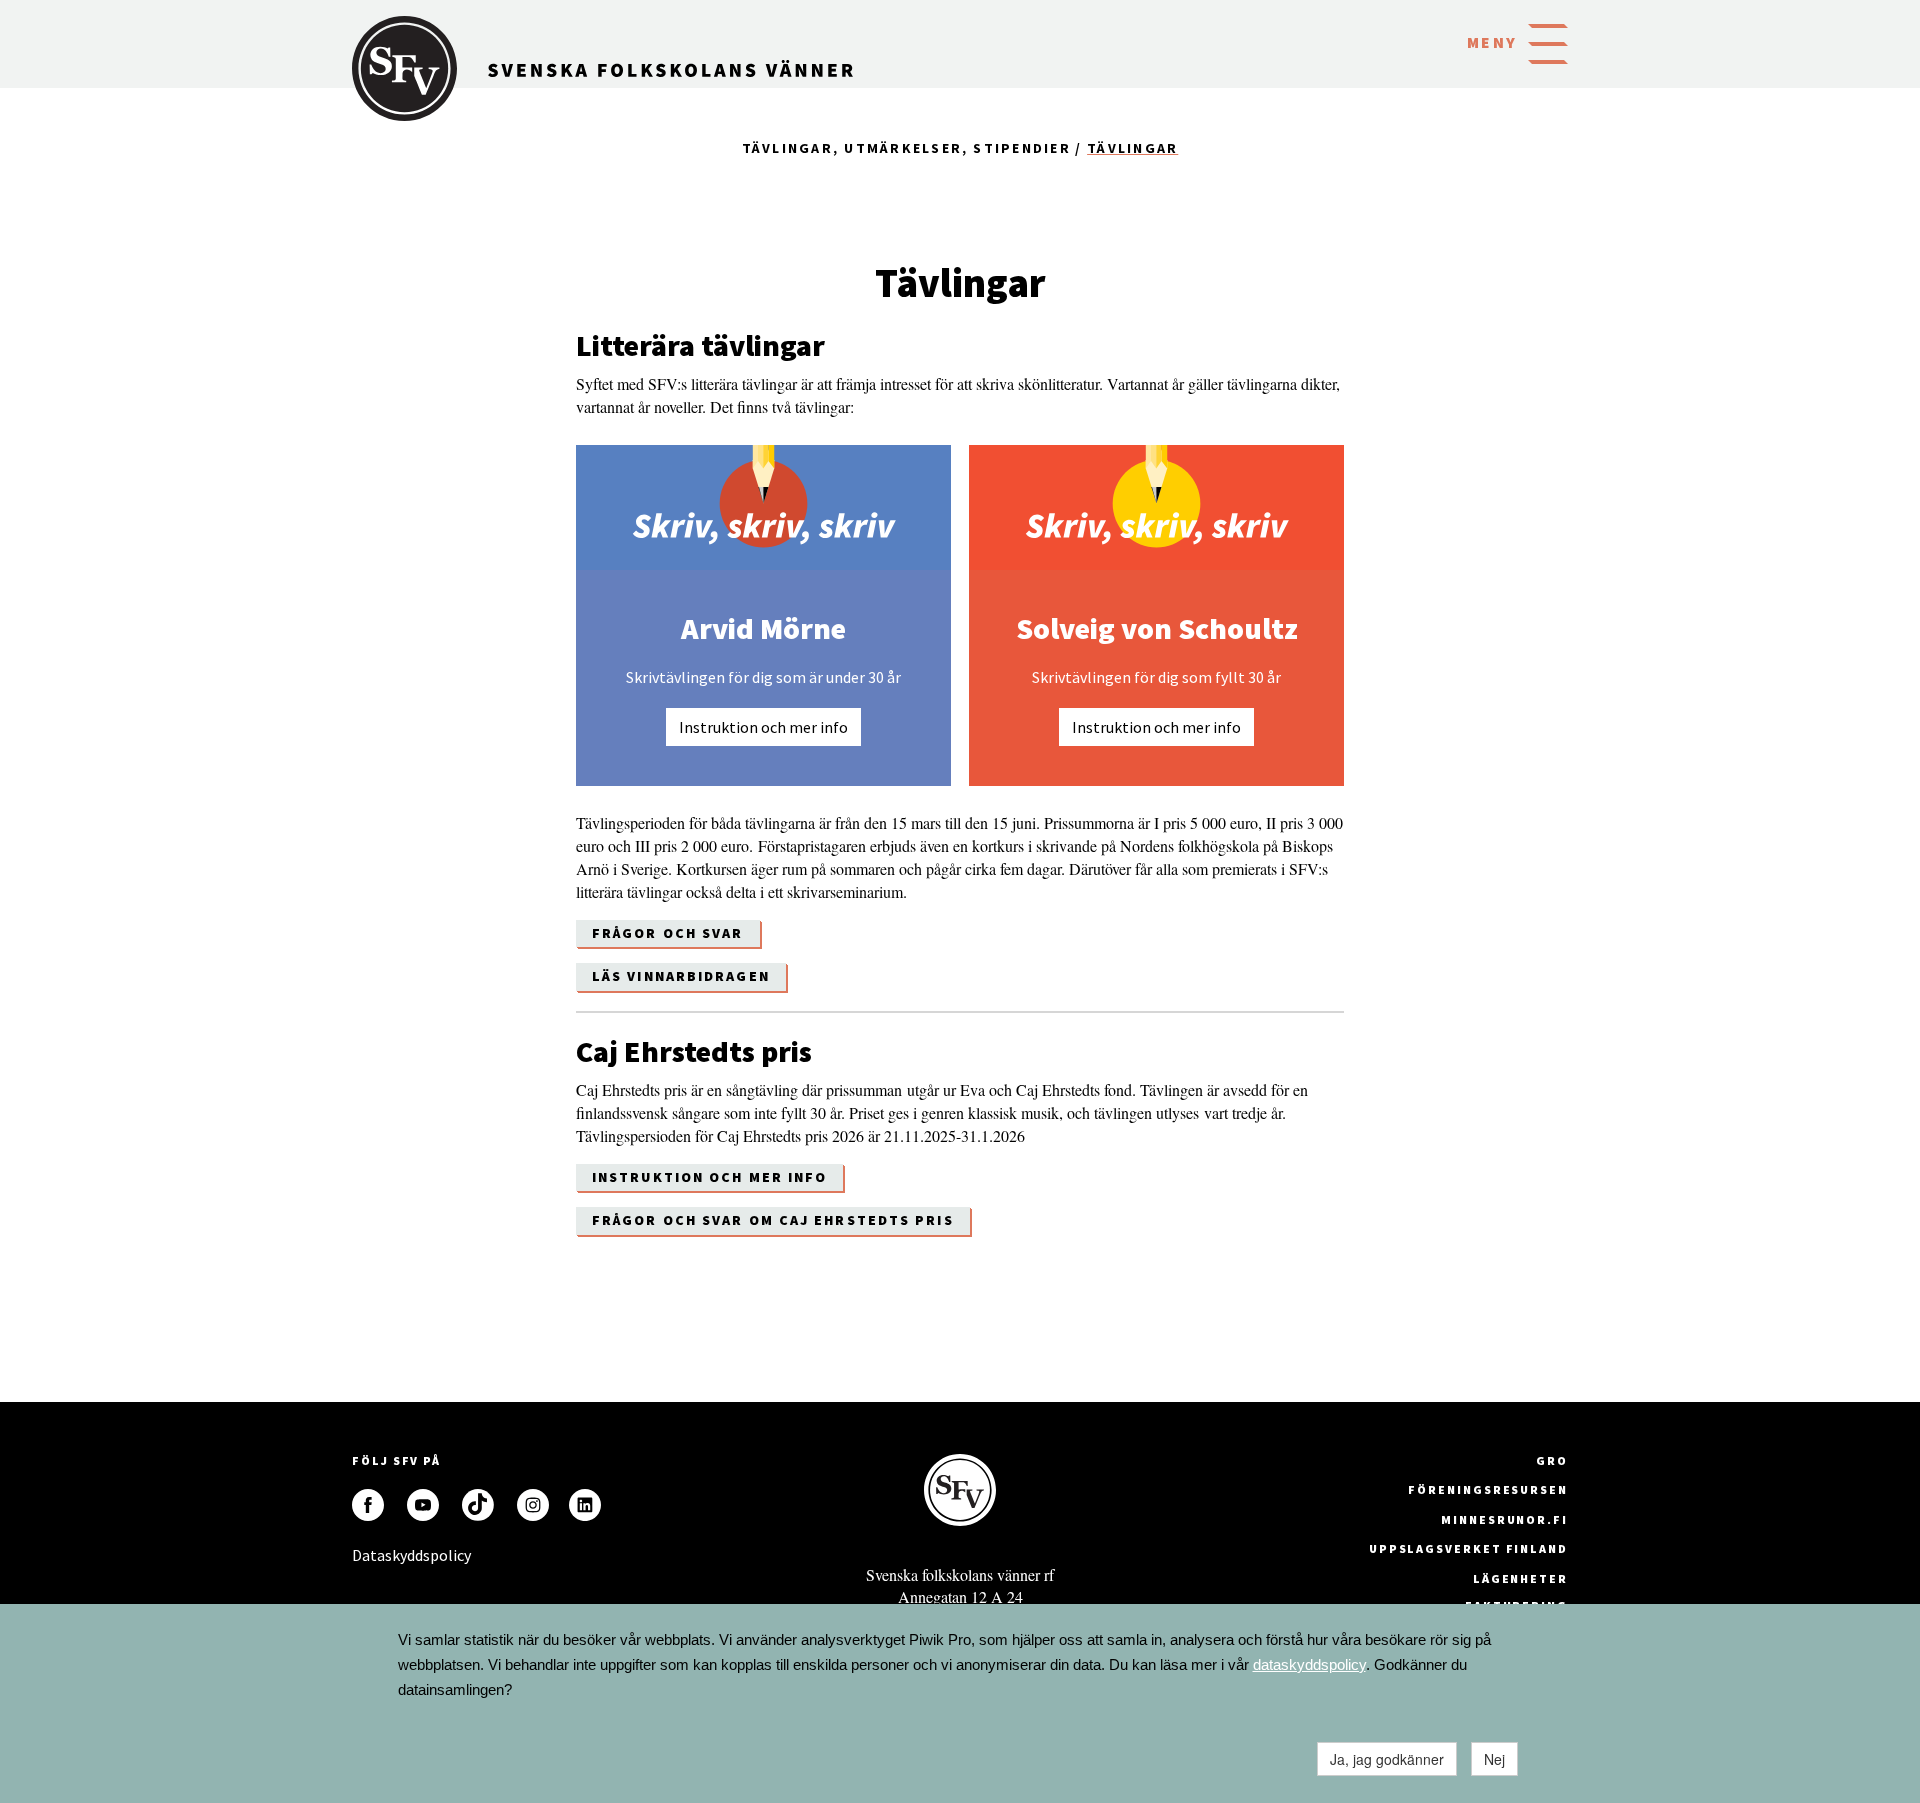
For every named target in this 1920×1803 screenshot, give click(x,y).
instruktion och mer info (709, 1177)
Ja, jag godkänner (1387, 1759)
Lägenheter (1520, 1578)
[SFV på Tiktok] (478, 1505)
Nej (1494, 1759)
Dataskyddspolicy (368, 1555)
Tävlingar (1132, 148)
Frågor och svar (668, 933)
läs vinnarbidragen (681, 976)
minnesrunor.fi (1504, 1519)
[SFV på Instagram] (533, 1505)
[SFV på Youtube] (423, 1505)
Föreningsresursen (1488, 1489)
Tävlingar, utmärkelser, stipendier (906, 148)
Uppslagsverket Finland (1468, 1548)
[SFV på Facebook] (368, 1505)
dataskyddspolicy (1309, 1664)
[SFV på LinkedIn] (585, 1505)
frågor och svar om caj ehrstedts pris (773, 1220)
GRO (1552, 1460)
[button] (1548, 42)
